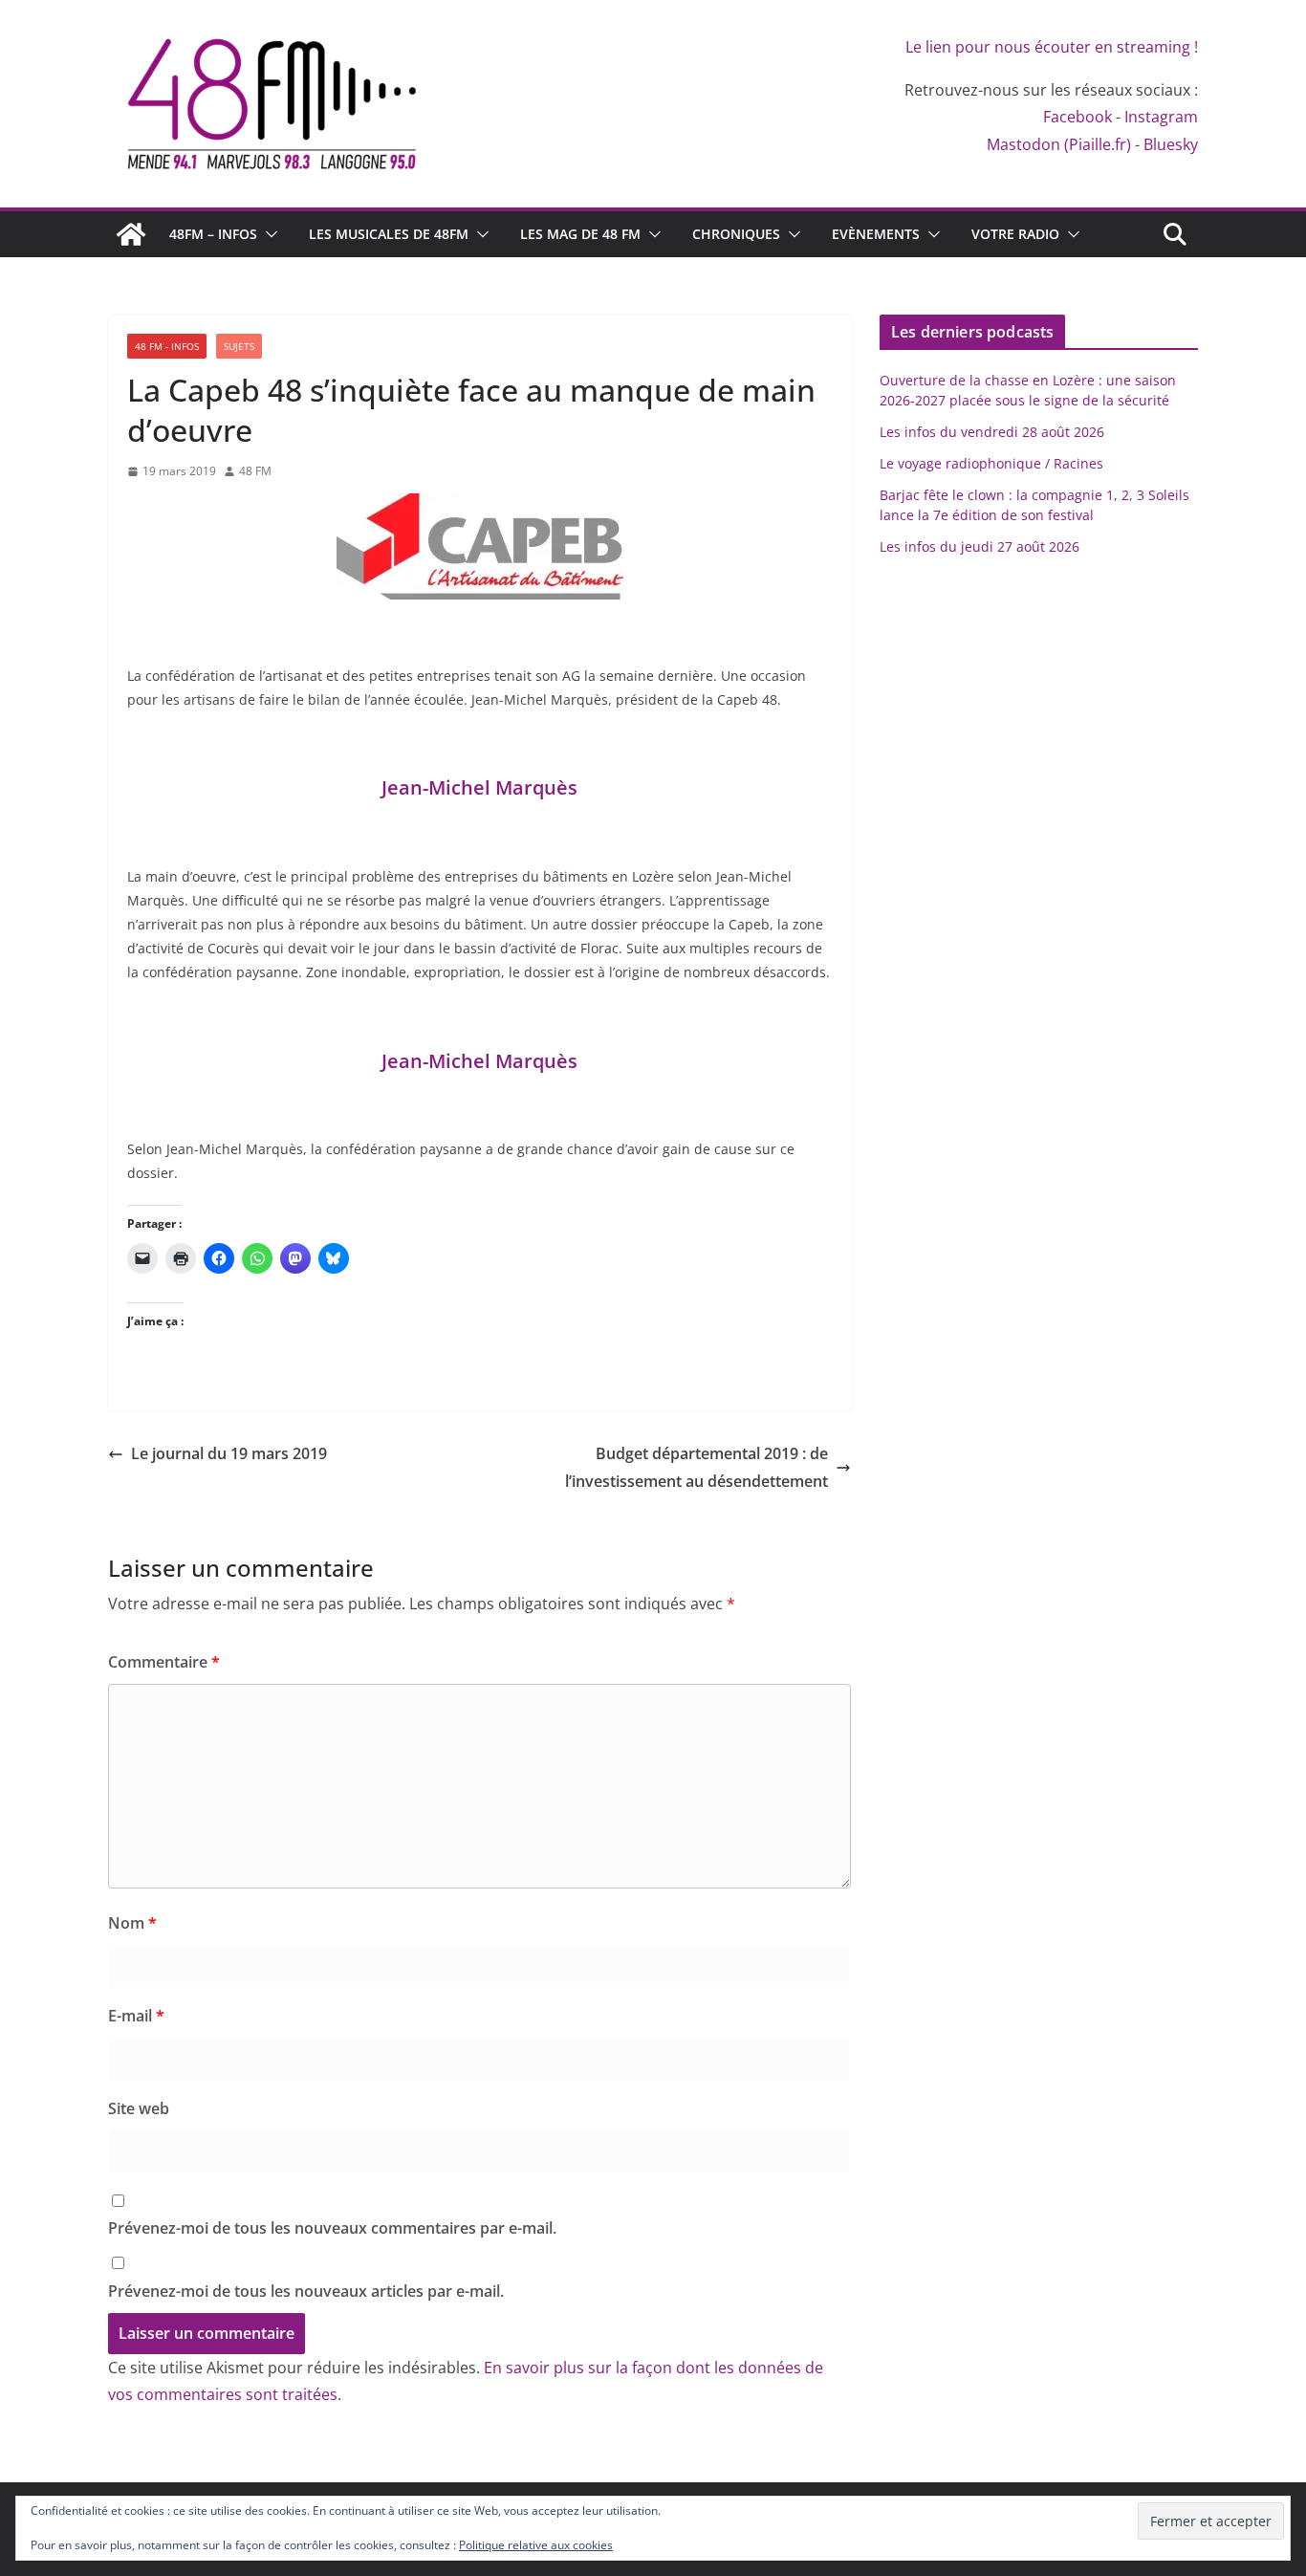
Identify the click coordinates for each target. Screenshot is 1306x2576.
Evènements (876, 234)
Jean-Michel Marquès (479, 787)
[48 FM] (131, 234)
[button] (268, 234)
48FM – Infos (213, 234)
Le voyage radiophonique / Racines (991, 463)
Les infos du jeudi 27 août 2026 (979, 546)
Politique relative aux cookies (536, 2545)
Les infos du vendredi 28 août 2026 (992, 432)
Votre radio (1015, 234)
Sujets (239, 346)
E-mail (136, 2016)
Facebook (1077, 117)
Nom (132, 1923)
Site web (139, 2108)
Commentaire (164, 1662)
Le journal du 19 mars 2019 (229, 1453)
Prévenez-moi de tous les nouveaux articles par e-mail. (306, 2291)
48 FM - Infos (167, 346)
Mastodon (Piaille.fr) (1059, 144)
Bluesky (1171, 144)
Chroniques (736, 234)
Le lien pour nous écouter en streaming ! (1052, 47)
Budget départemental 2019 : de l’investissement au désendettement (697, 1467)
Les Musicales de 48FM (389, 234)
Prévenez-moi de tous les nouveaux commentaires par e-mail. (332, 2228)
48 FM (255, 471)
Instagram (1161, 117)
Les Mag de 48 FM (580, 234)
